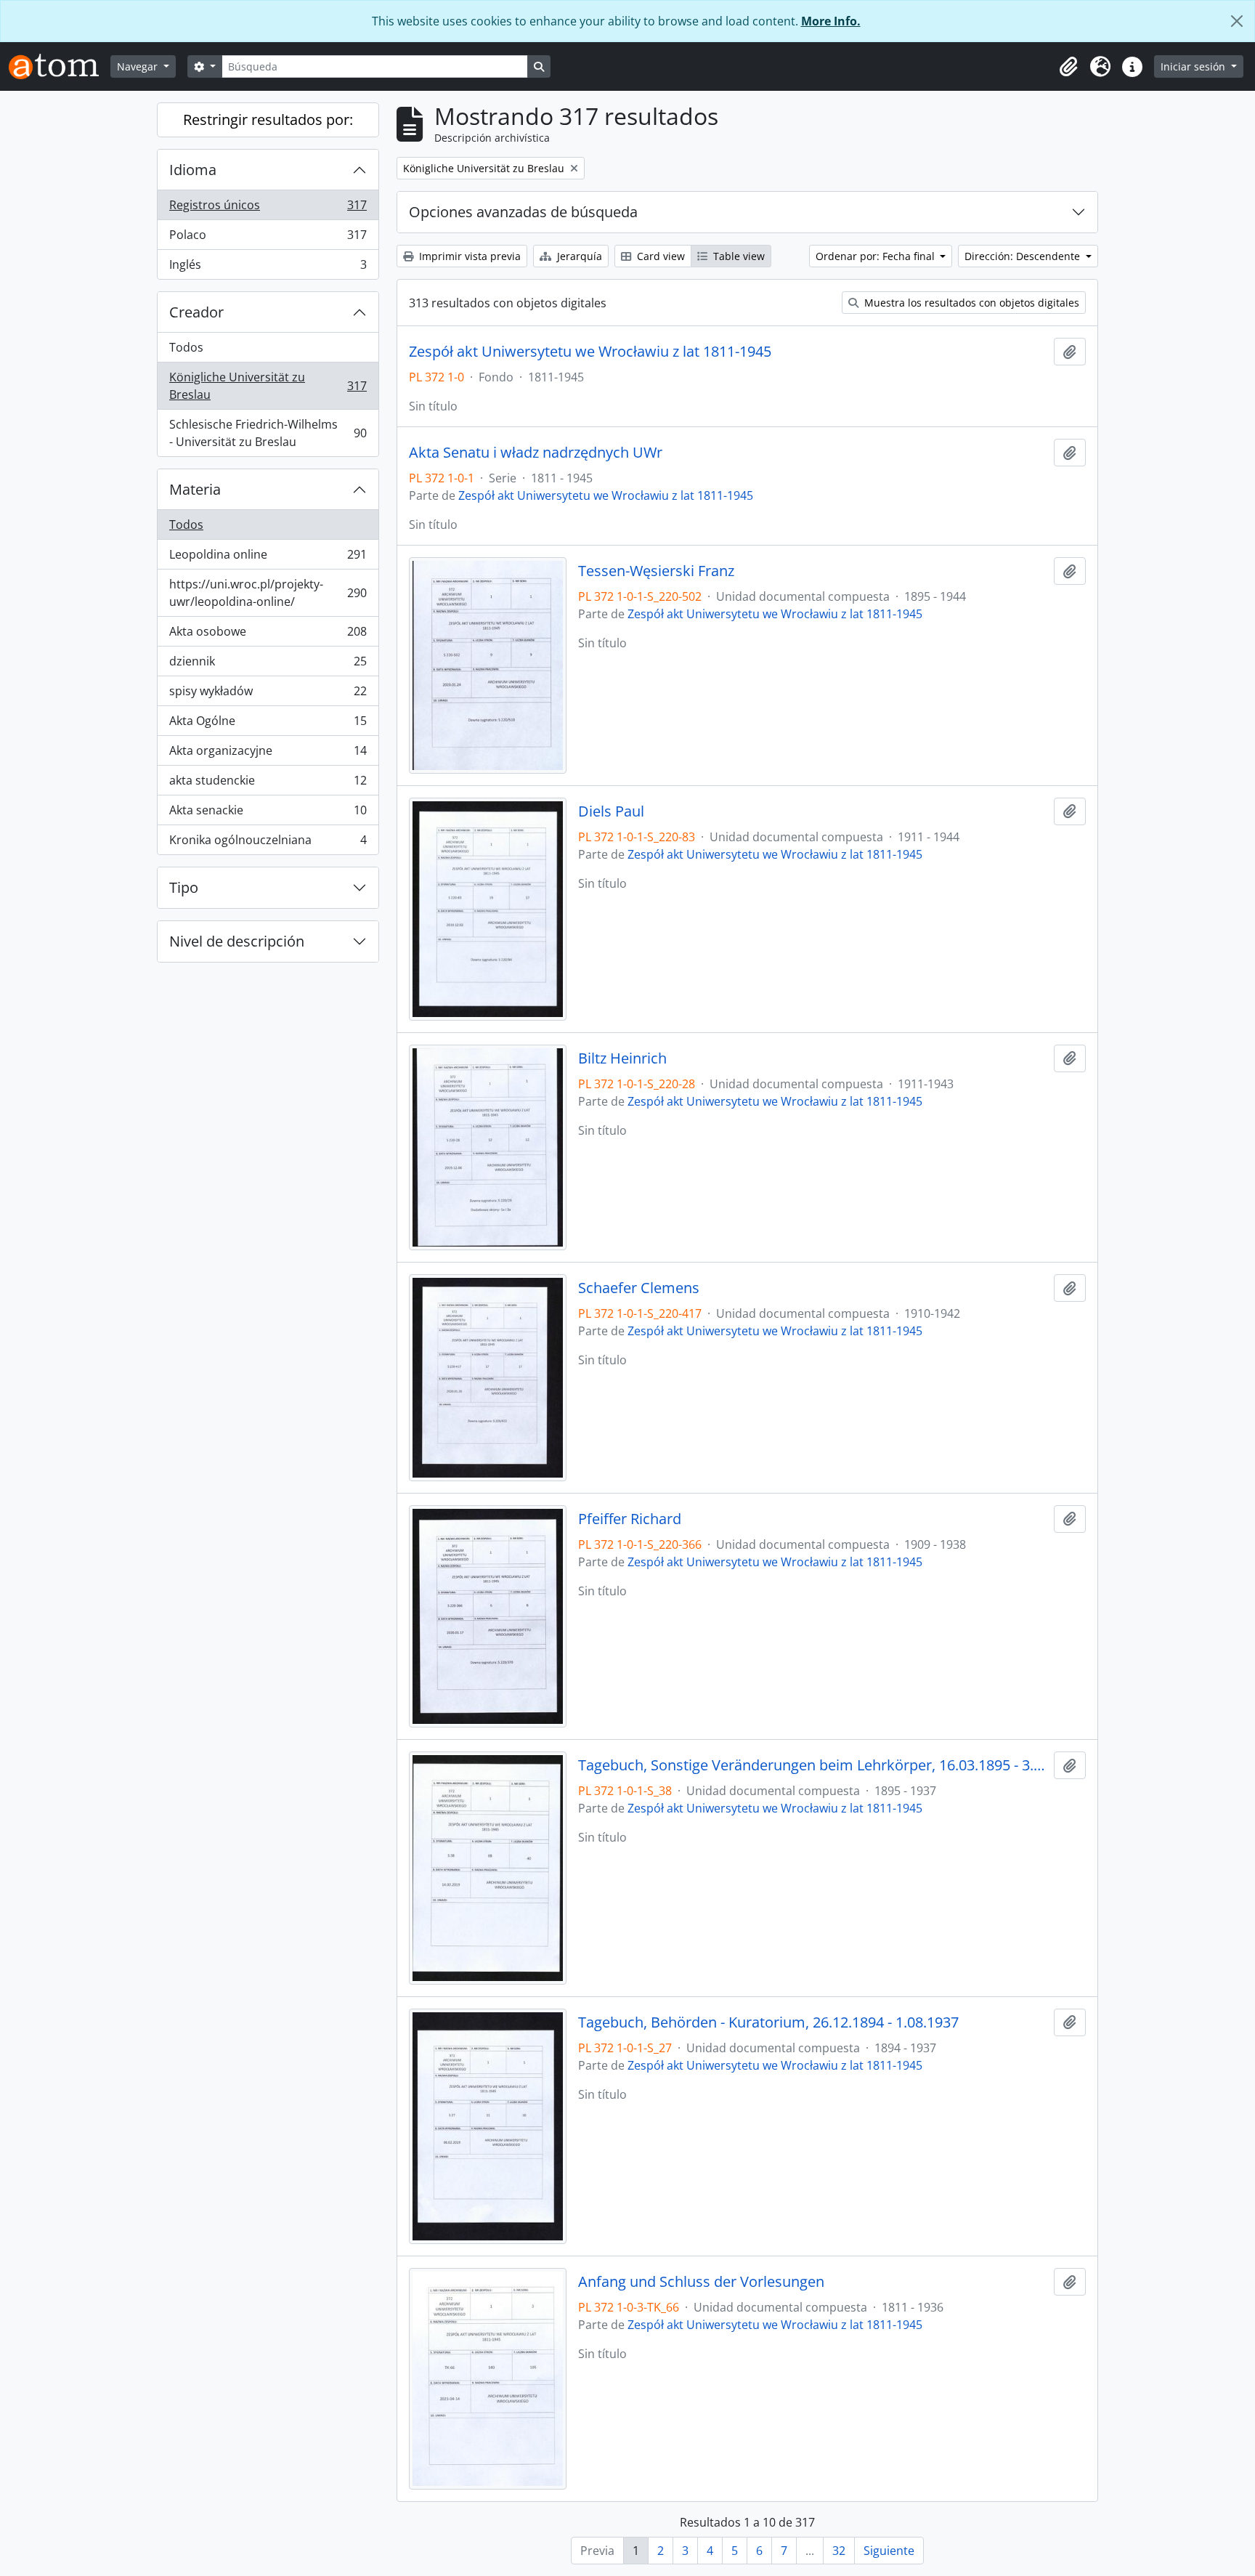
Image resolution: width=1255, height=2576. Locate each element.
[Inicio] (60, 66)
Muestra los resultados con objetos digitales (970, 303)
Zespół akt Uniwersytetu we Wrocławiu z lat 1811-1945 (590, 352)
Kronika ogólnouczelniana (268, 843)
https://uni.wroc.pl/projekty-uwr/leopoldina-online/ (268, 593)
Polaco (268, 238)
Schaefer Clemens (639, 1288)
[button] (1068, 67)
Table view (738, 256)
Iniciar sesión (1194, 66)
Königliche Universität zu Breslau (268, 386)
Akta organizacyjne (268, 754)
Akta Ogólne (268, 724)
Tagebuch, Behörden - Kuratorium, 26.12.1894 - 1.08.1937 (768, 2022)
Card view (659, 256)
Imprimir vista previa (468, 256)
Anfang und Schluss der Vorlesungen (701, 2282)
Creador (196, 312)
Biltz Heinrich (622, 1058)
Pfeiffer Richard (630, 1519)
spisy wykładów (268, 694)
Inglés (268, 268)
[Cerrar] (1237, 21)
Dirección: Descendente (1024, 256)
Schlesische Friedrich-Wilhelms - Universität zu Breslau (268, 433)
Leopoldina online (268, 558)
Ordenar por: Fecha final (877, 256)
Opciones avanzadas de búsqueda (523, 212)
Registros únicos (268, 208)
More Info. (831, 21)
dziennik (268, 665)
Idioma (193, 170)
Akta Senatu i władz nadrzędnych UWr (536, 453)
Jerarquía (578, 256)
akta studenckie (268, 784)
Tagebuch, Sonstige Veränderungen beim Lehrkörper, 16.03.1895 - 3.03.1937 (813, 1765)
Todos (186, 347)
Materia (195, 489)
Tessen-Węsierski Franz (656, 571)
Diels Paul (611, 811)
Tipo (184, 887)
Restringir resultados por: (268, 120)
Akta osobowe (268, 635)
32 (839, 2551)
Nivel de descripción (237, 941)
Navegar (139, 66)
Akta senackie (268, 814)
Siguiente (889, 2551)
